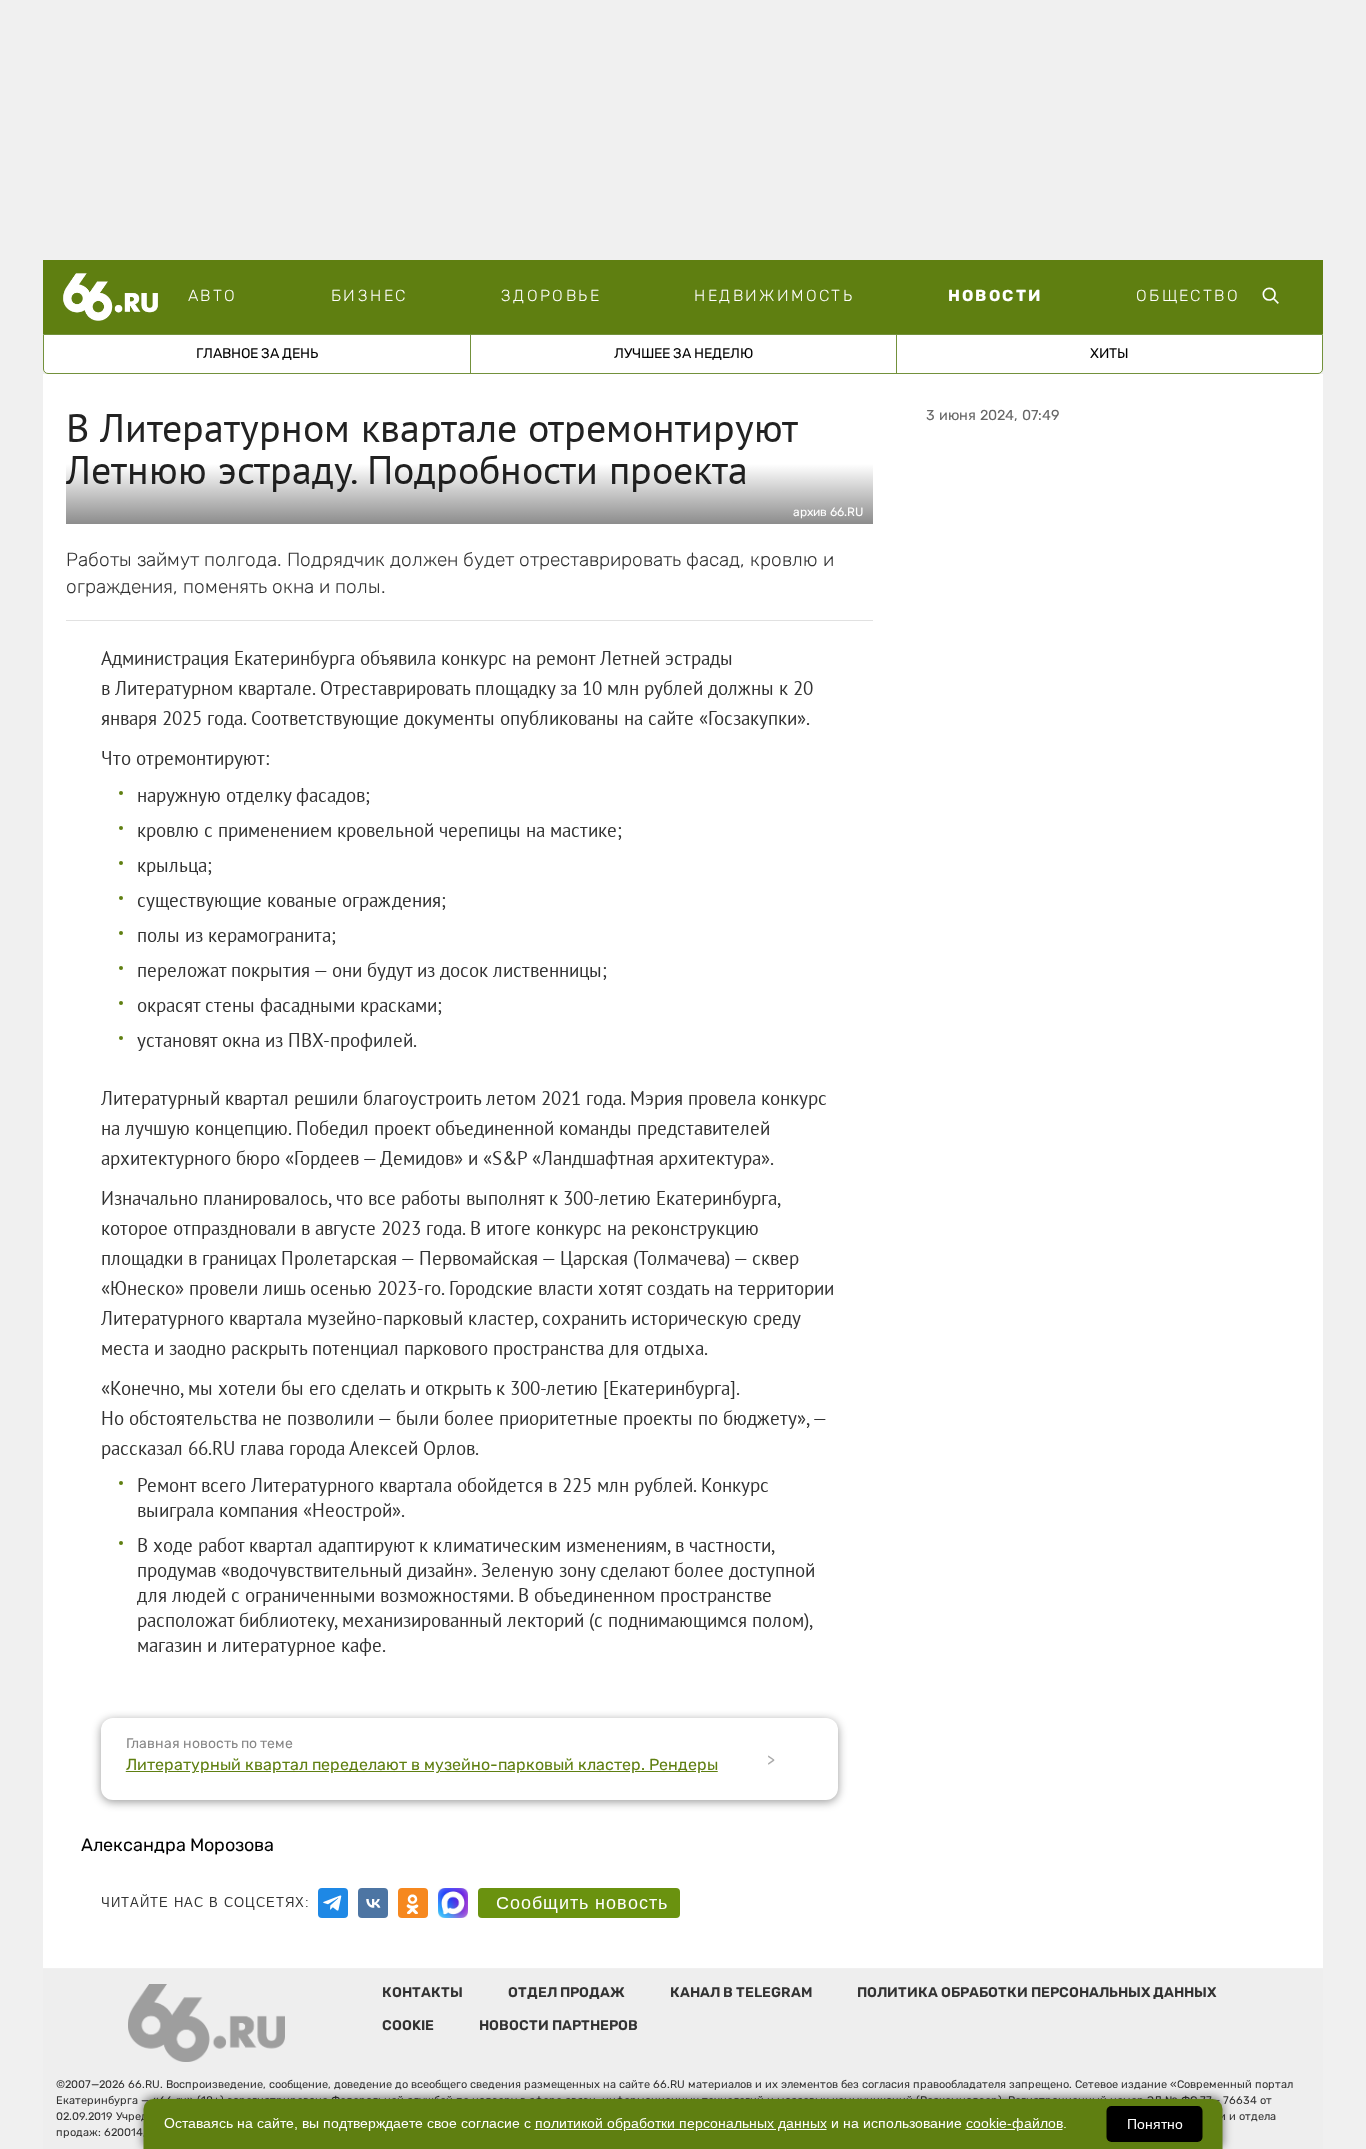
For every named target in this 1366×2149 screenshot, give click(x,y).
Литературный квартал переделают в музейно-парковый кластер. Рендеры (422, 1764)
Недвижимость (774, 295)
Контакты (422, 1992)
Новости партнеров (558, 2025)
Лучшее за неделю (683, 353)
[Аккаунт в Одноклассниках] (413, 1903)
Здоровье (551, 295)
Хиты (1109, 353)
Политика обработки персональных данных (1036, 1992)
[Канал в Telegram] (333, 1903)
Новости (995, 295)
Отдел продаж (566, 1992)
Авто (213, 295)
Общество (1188, 295)
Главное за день (257, 353)
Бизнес (369, 295)
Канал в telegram (741, 1992)
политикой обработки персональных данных (681, 2123)
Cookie (408, 2025)
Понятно (1155, 2124)
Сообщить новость (582, 1903)
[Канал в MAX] (453, 1903)
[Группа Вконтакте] (373, 1903)
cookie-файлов (1014, 2123)
